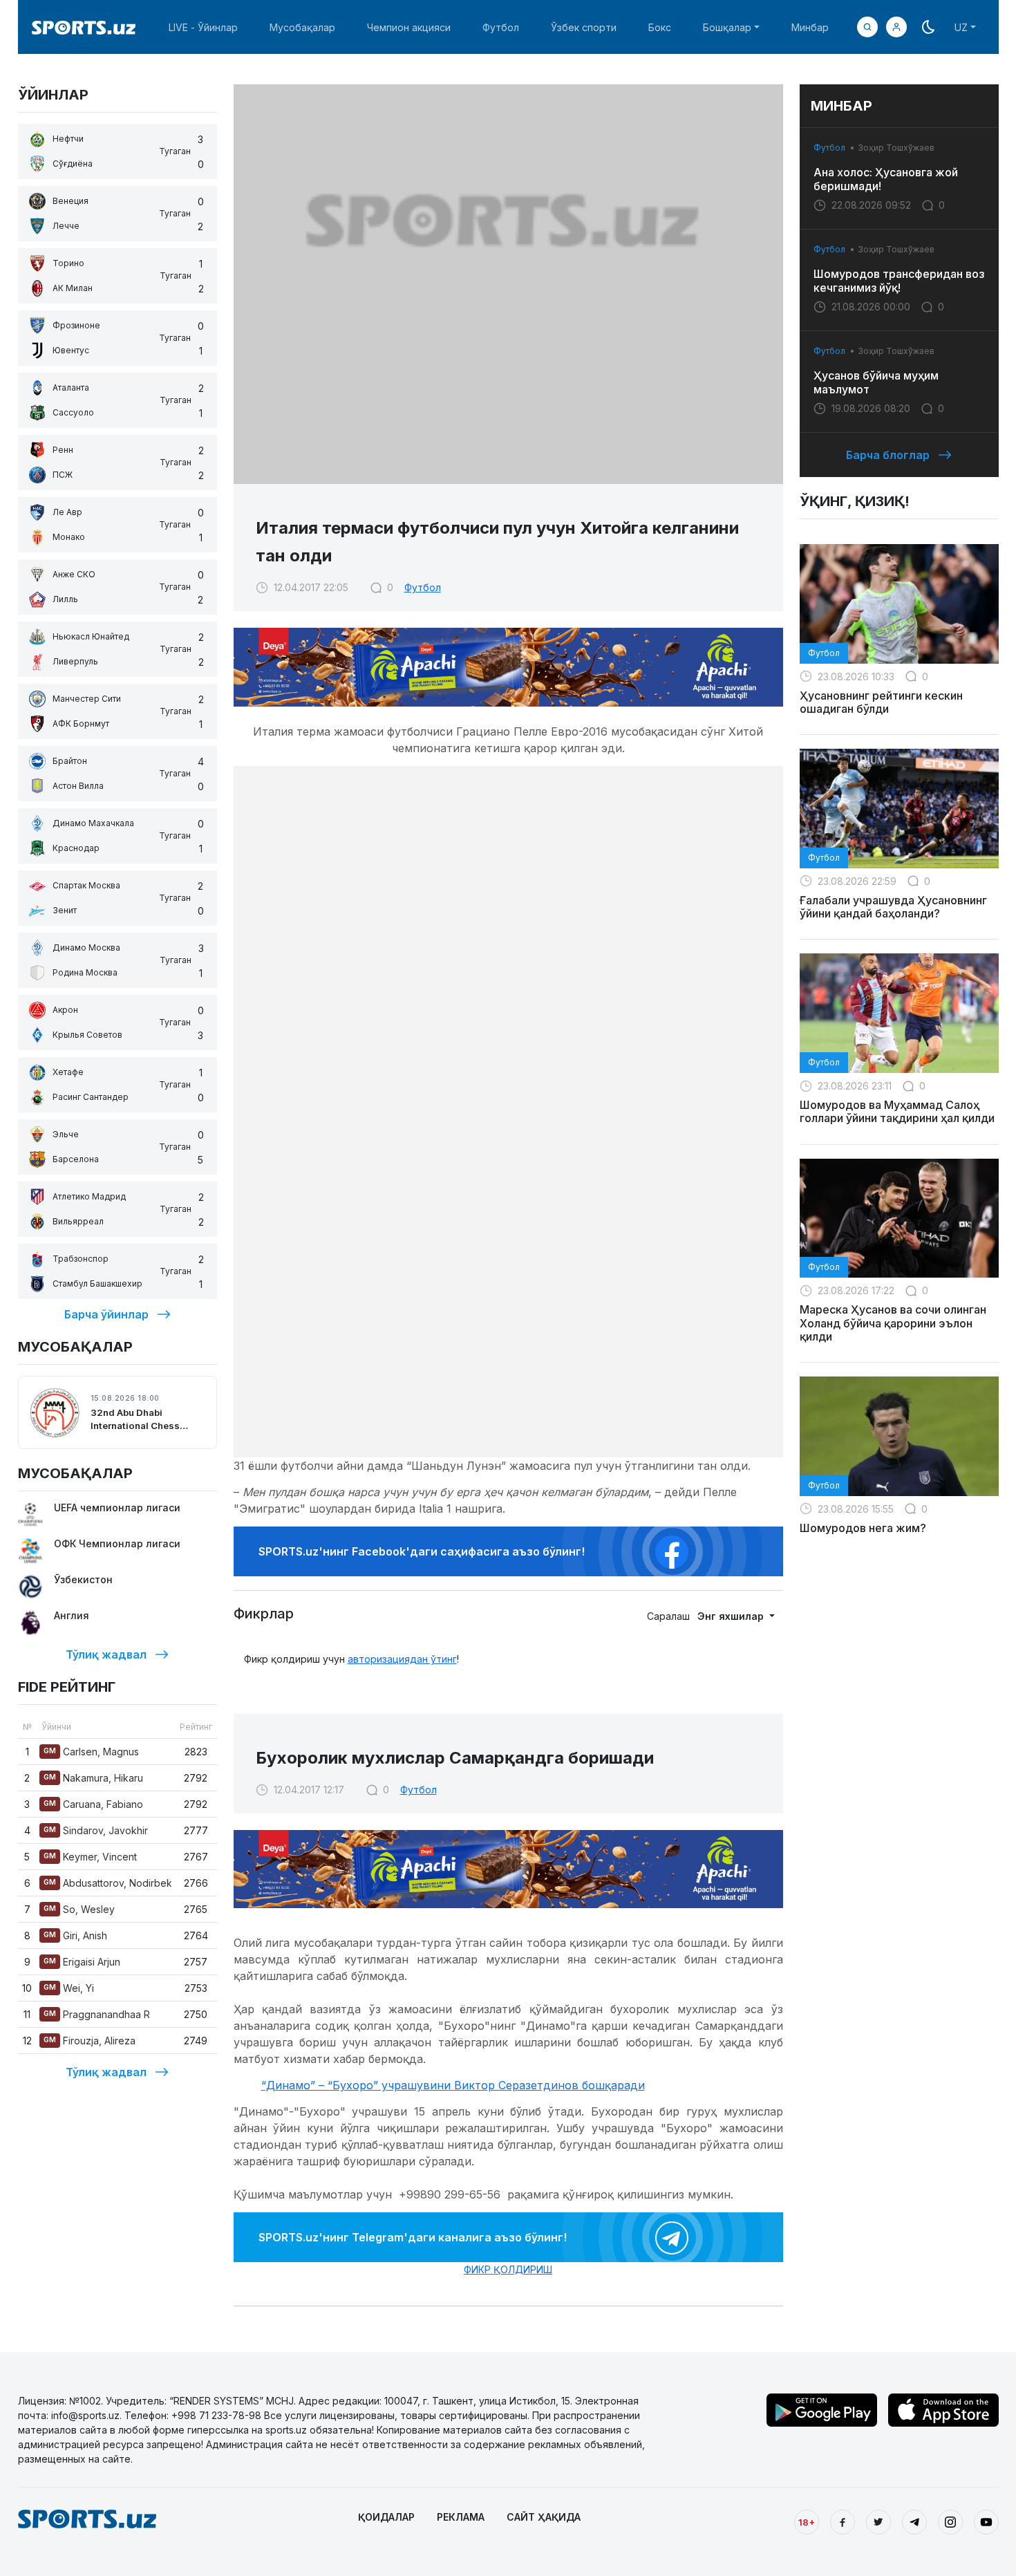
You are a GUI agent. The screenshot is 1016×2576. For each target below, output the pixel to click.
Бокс (660, 27)
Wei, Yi (69, 1988)
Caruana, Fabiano (93, 1804)
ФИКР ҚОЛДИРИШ (508, 2269)
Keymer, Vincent (90, 1857)
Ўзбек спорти (584, 27)
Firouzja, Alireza (90, 2041)
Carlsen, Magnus (91, 1752)
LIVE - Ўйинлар (203, 27)
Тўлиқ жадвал (106, 1654)
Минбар (810, 27)
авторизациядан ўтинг (402, 1659)
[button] (896, 27)
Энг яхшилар (732, 1616)
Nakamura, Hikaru (93, 1778)
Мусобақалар (302, 27)
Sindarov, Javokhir (96, 1830)
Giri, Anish (75, 1935)
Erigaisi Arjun (82, 1962)
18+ (807, 2522)
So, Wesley (79, 1909)
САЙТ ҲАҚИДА (544, 2517)
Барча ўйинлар (106, 1314)
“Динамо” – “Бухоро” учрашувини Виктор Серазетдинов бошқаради (453, 2085)
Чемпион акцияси (409, 27)
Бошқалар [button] (727, 27)
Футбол (501, 27)
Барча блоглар (888, 455)
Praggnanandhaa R (97, 2014)
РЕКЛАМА (461, 2517)
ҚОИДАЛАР (386, 2517)
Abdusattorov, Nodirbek (108, 1883)
